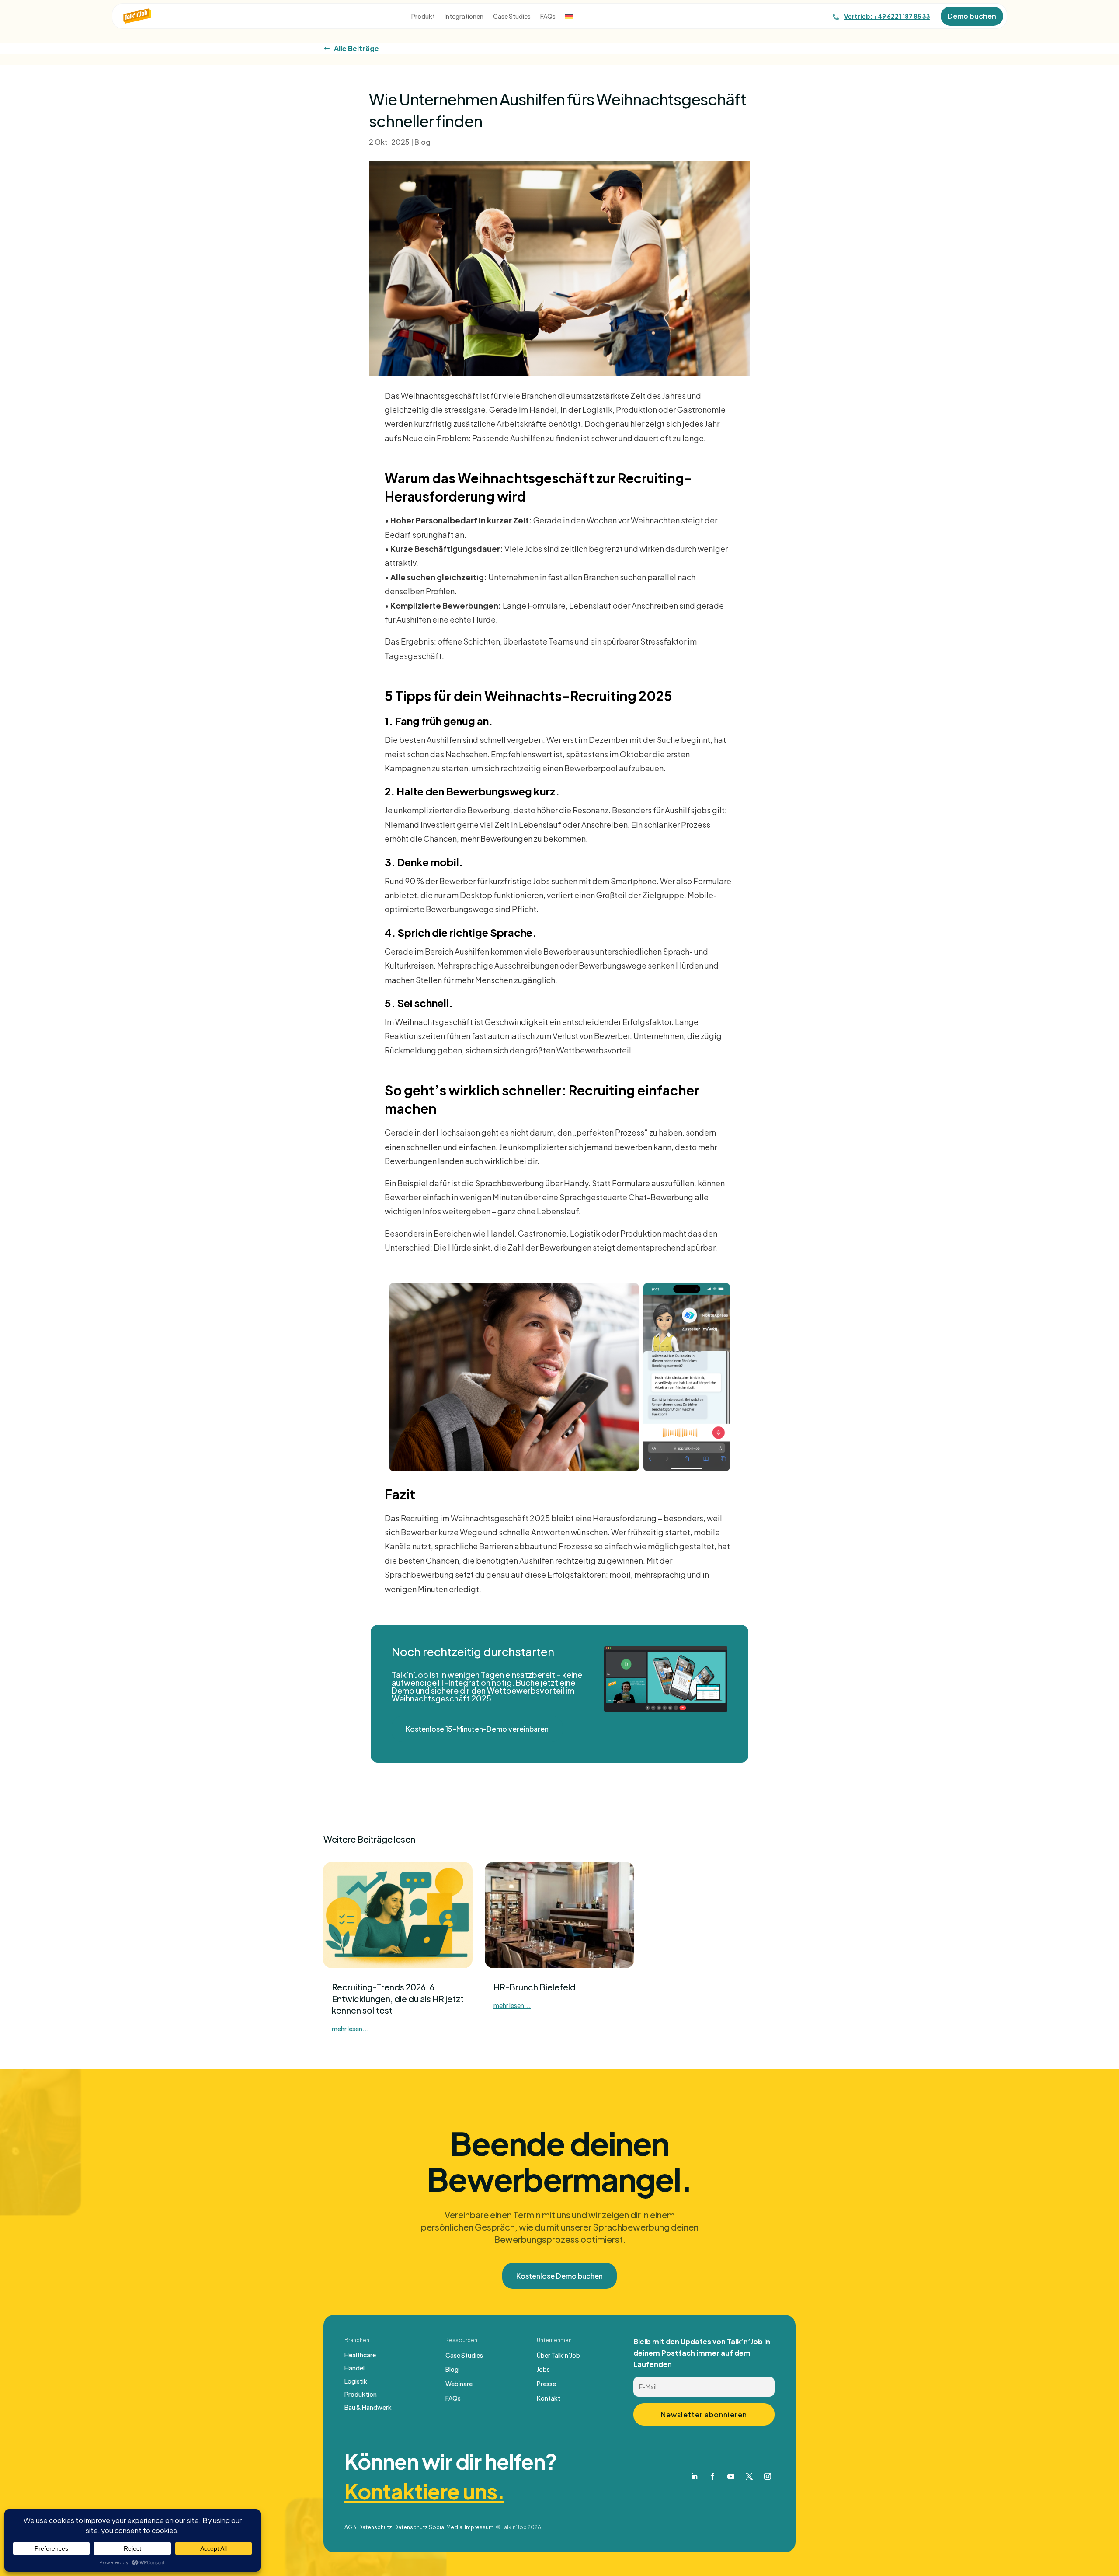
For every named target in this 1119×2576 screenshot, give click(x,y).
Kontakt (549, 2398)
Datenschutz (375, 2527)
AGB (350, 2527)
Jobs (543, 2369)
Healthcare (360, 2355)
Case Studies (512, 17)
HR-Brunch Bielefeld (535, 1987)
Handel (354, 2368)
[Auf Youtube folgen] (731, 2476)
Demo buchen (972, 16)
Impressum (479, 2527)
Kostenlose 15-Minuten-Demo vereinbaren (477, 1729)
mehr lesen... (350, 2029)
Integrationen (464, 17)
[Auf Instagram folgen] (768, 2476)
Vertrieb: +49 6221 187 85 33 (887, 16)
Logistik (356, 2381)
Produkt (423, 17)
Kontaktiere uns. (424, 2491)
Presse (546, 2384)
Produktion (361, 2395)
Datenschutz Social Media (428, 2527)
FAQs (548, 17)
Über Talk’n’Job (558, 2355)
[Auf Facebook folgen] (712, 2476)
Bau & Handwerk (368, 2408)
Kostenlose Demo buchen (559, 2276)
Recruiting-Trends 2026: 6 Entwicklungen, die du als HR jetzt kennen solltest (398, 1999)
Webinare (459, 2384)
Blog (422, 142)
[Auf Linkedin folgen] (694, 2476)
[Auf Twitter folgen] (749, 2476)
